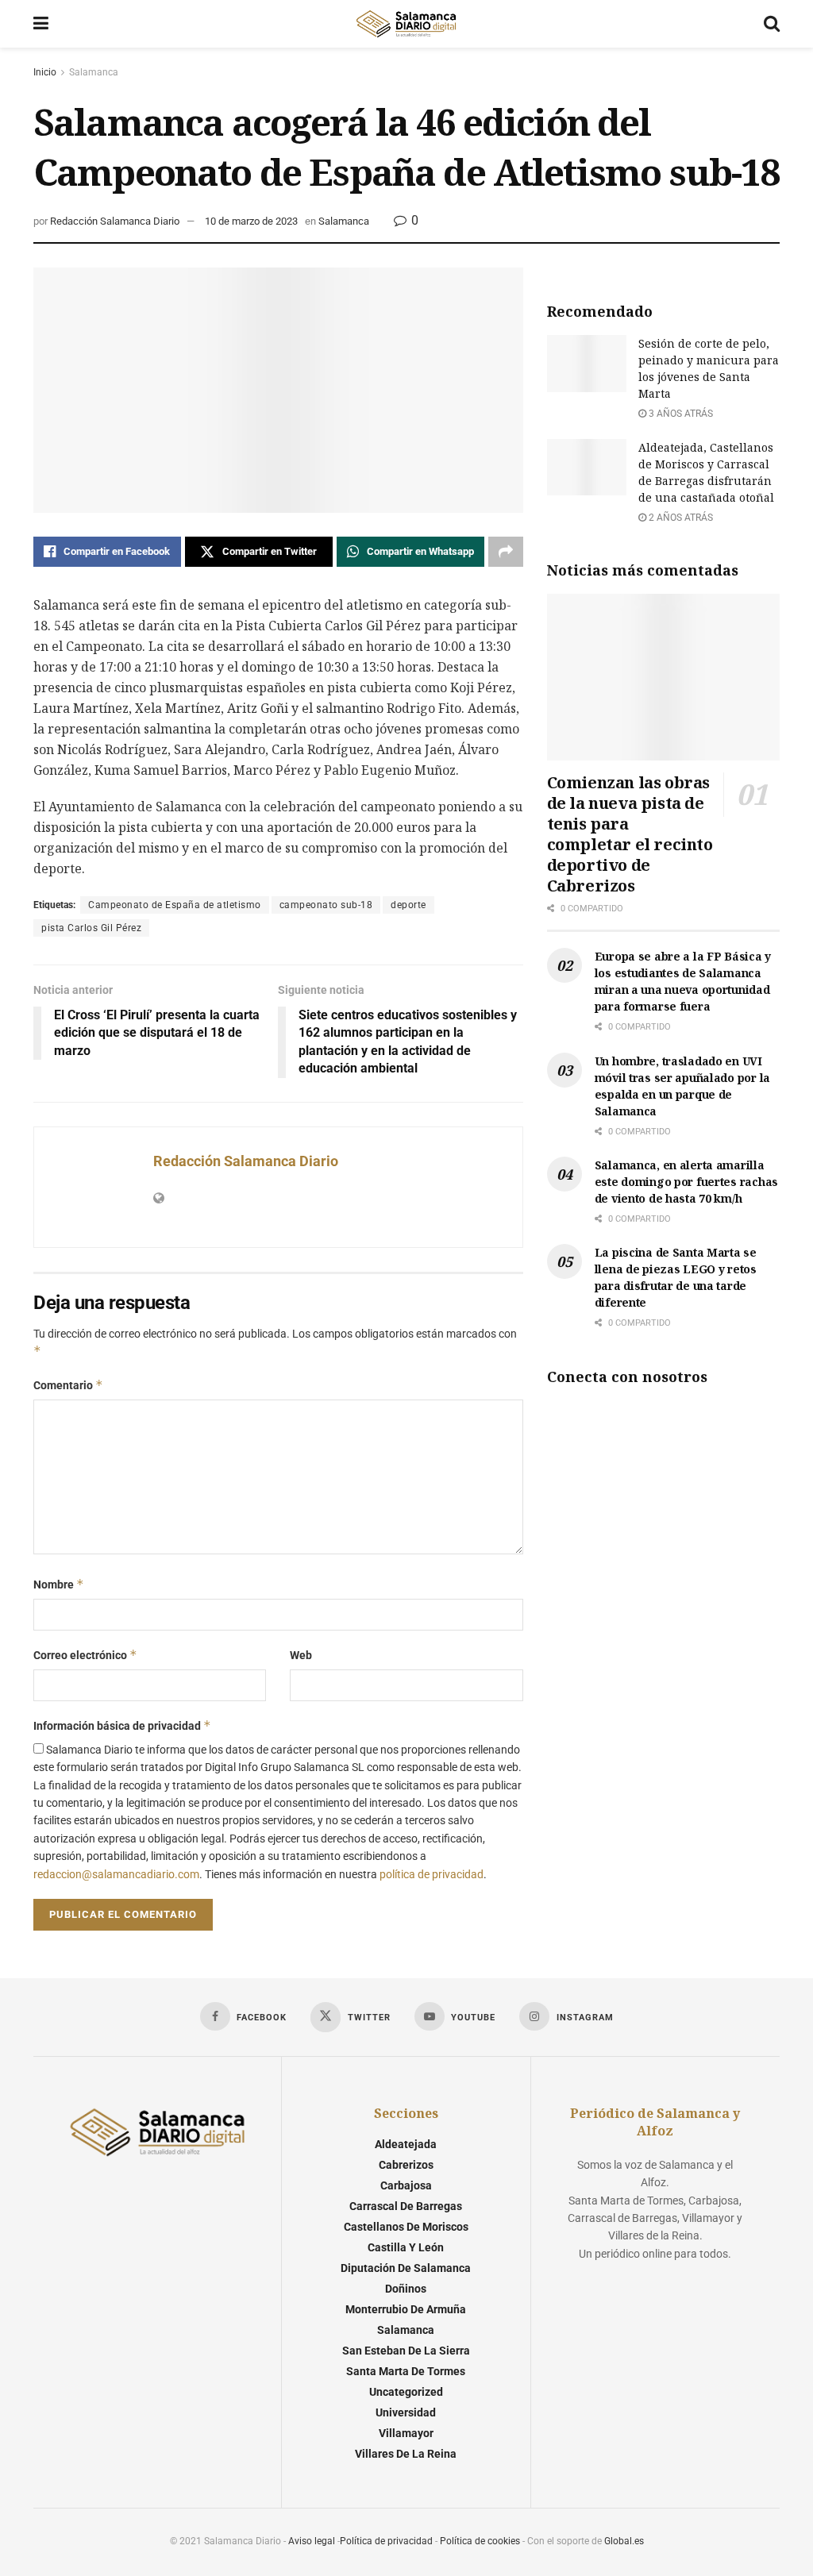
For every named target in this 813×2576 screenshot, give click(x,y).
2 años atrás (680, 518)
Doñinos (406, 2289)
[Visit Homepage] (406, 24)
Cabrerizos (406, 2165)
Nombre (59, 1584)
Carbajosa (406, 2185)
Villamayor (406, 2433)
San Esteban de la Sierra (406, 2351)
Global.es (624, 2541)
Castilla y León (406, 2247)
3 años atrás (680, 414)
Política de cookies (480, 2541)
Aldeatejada (406, 2144)
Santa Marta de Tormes (406, 2371)
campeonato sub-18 (326, 905)
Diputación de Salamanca (406, 2268)
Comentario (68, 1385)
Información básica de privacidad (122, 1725)
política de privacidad (432, 1874)
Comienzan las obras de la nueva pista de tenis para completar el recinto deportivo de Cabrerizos (630, 834)
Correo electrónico (85, 1655)
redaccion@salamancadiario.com (116, 1874)
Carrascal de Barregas (406, 2206)
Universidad (406, 2412)
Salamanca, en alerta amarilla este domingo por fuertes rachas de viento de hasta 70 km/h (686, 1182)
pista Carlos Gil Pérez (91, 928)
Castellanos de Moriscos (406, 2227)
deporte (408, 905)
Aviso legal (312, 2541)
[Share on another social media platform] (506, 552)
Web (301, 1655)
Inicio (45, 72)
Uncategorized (406, 2392)
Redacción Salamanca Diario (115, 221)
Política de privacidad (386, 2541)
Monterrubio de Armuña (406, 2309)
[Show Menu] (41, 24)
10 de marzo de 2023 (251, 221)
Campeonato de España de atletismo (175, 905)
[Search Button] (772, 24)
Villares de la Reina (406, 2454)
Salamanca (94, 72)
